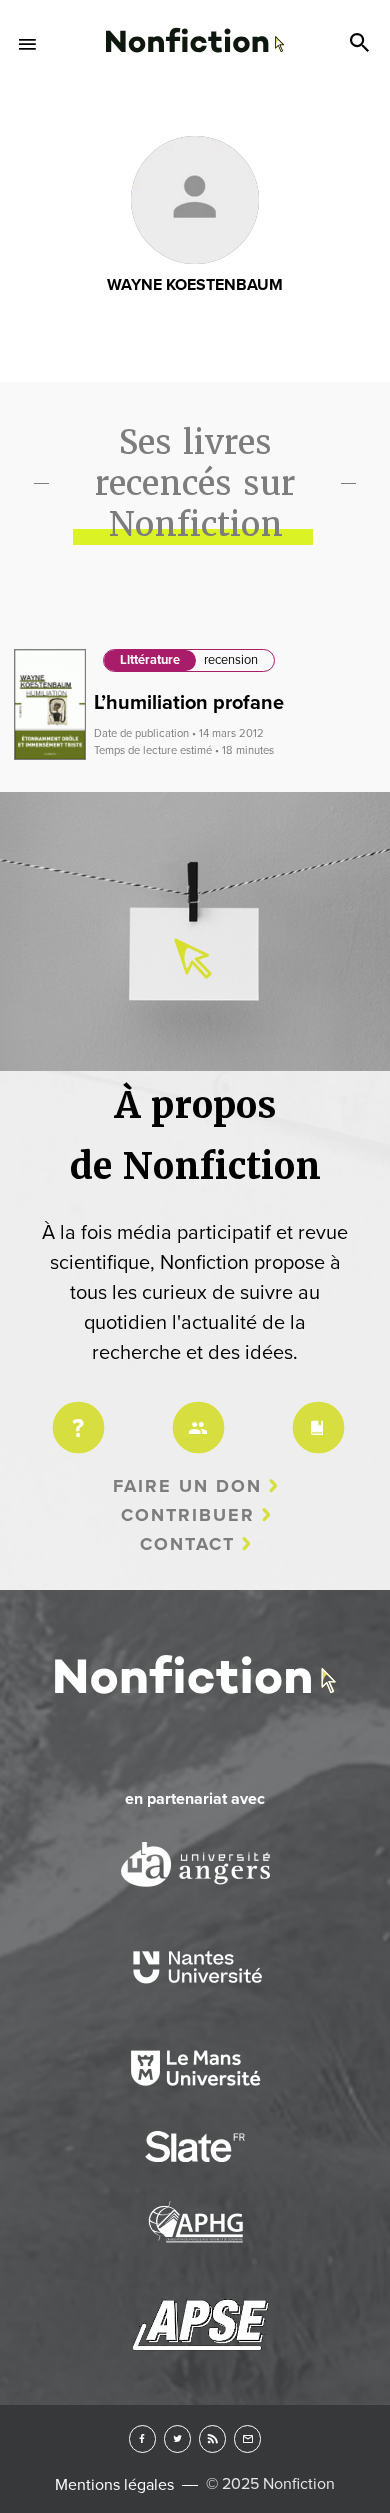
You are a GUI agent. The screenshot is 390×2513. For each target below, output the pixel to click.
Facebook (142, 2438)
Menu (28, 44)
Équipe (195, 1414)
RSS (212, 2438)
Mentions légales (114, 2485)
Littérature (150, 660)
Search (362, 44)
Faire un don (187, 1486)
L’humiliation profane (189, 703)
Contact (187, 1544)
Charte (315, 1414)
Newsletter (247, 2438)
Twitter (177, 2438)
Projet (75, 1414)
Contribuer (188, 1515)
